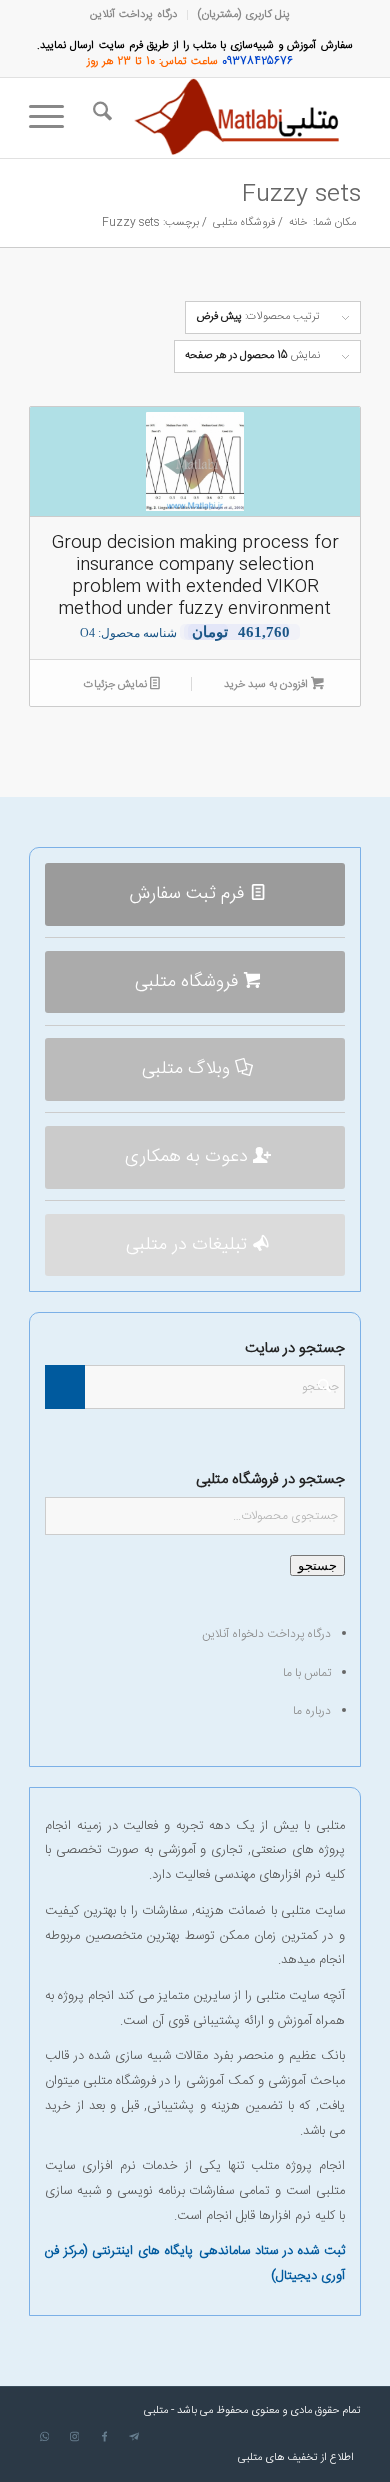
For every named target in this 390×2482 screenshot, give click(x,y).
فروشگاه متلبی (119, 2081)
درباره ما (312, 1711)
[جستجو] (99, 118)
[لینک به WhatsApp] (44, 2437)
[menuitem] (243, 15)
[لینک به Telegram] (134, 2437)
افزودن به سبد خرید (267, 685)
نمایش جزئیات (117, 685)
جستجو (317, 1565)
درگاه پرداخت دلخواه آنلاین (266, 1634)
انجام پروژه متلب (297, 2166)
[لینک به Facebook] (104, 2437)
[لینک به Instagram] (74, 2437)
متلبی (156, 2411)
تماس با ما (307, 1673)
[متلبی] (228, 118)
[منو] (53, 118)
